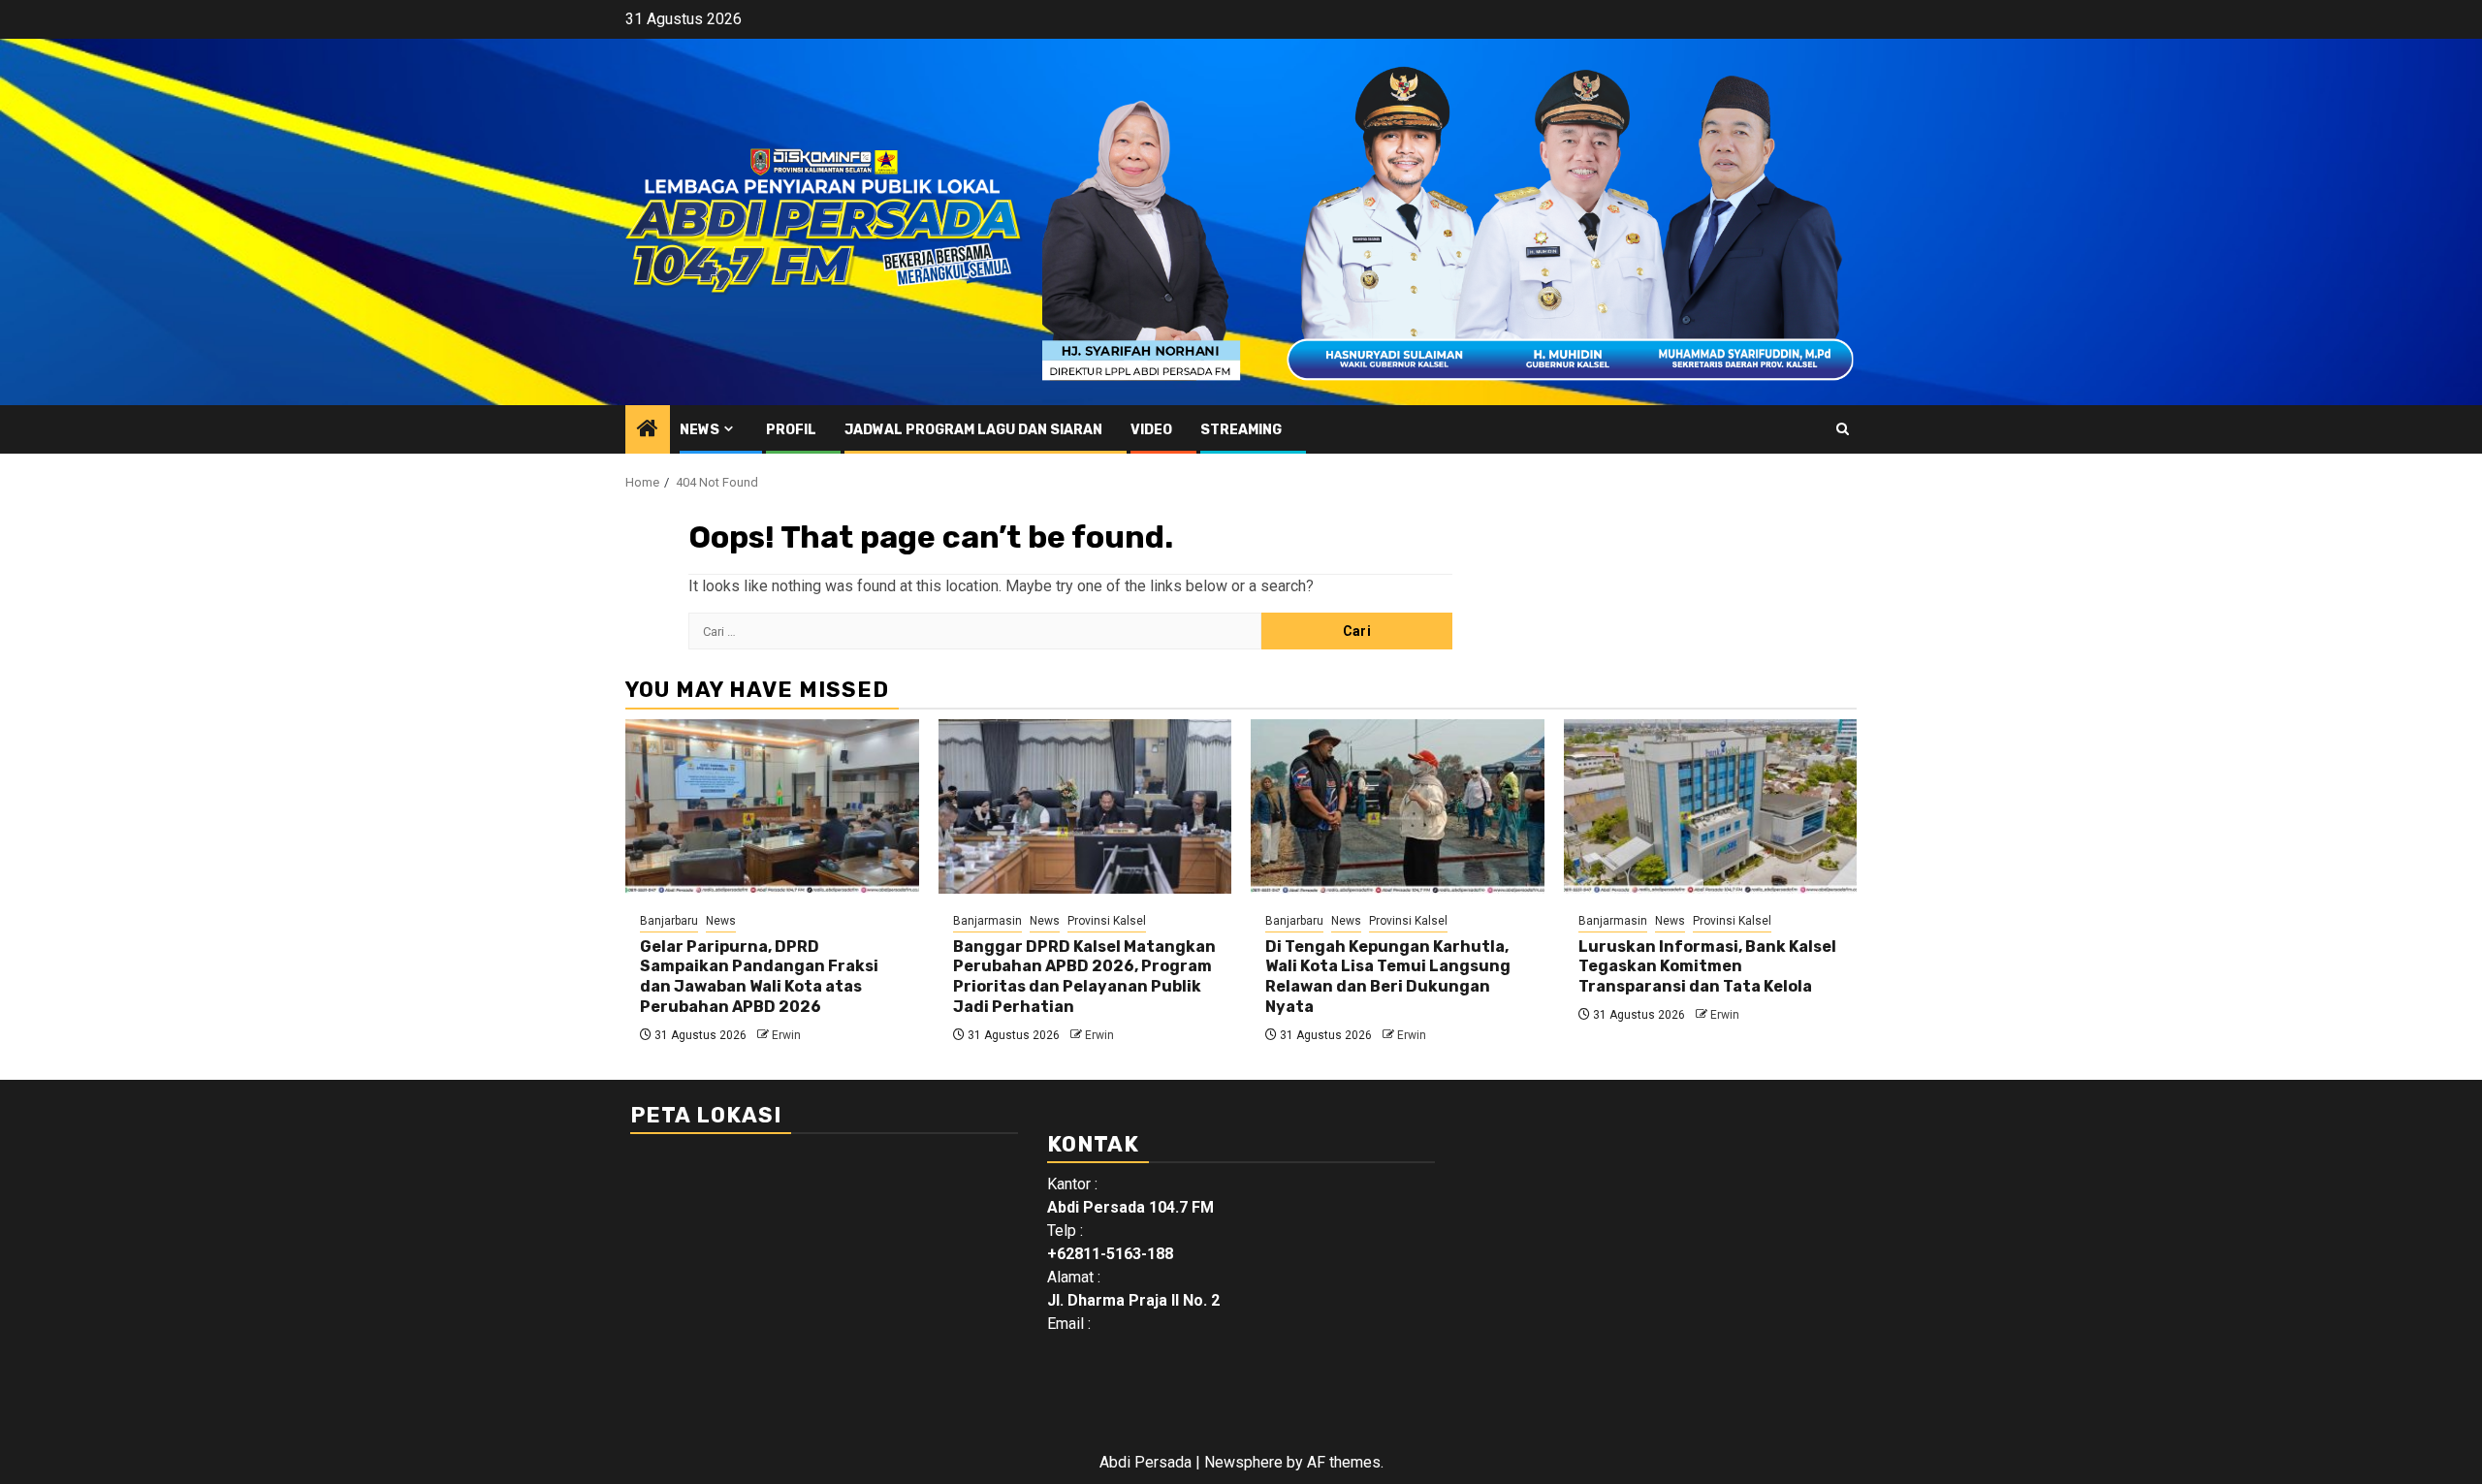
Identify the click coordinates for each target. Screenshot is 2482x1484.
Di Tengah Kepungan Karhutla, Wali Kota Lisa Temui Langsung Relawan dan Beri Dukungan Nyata (1388, 977)
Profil (791, 430)
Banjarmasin (987, 921)
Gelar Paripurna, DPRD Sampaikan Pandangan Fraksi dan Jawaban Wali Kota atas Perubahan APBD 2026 (759, 977)
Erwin (786, 1035)
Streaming (1241, 430)
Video (1151, 430)
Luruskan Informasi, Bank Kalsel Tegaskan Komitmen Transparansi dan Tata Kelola (1707, 967)
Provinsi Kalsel (1107, 921)
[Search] (1843, 429)
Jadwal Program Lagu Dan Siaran (973, 430)
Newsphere (1243, 1462)
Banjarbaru (669, 921)
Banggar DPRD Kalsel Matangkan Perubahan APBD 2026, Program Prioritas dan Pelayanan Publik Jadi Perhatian (1084, 977)
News (700, 430)
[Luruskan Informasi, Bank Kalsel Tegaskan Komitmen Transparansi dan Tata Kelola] (1711, 806)
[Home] (648, 430)
